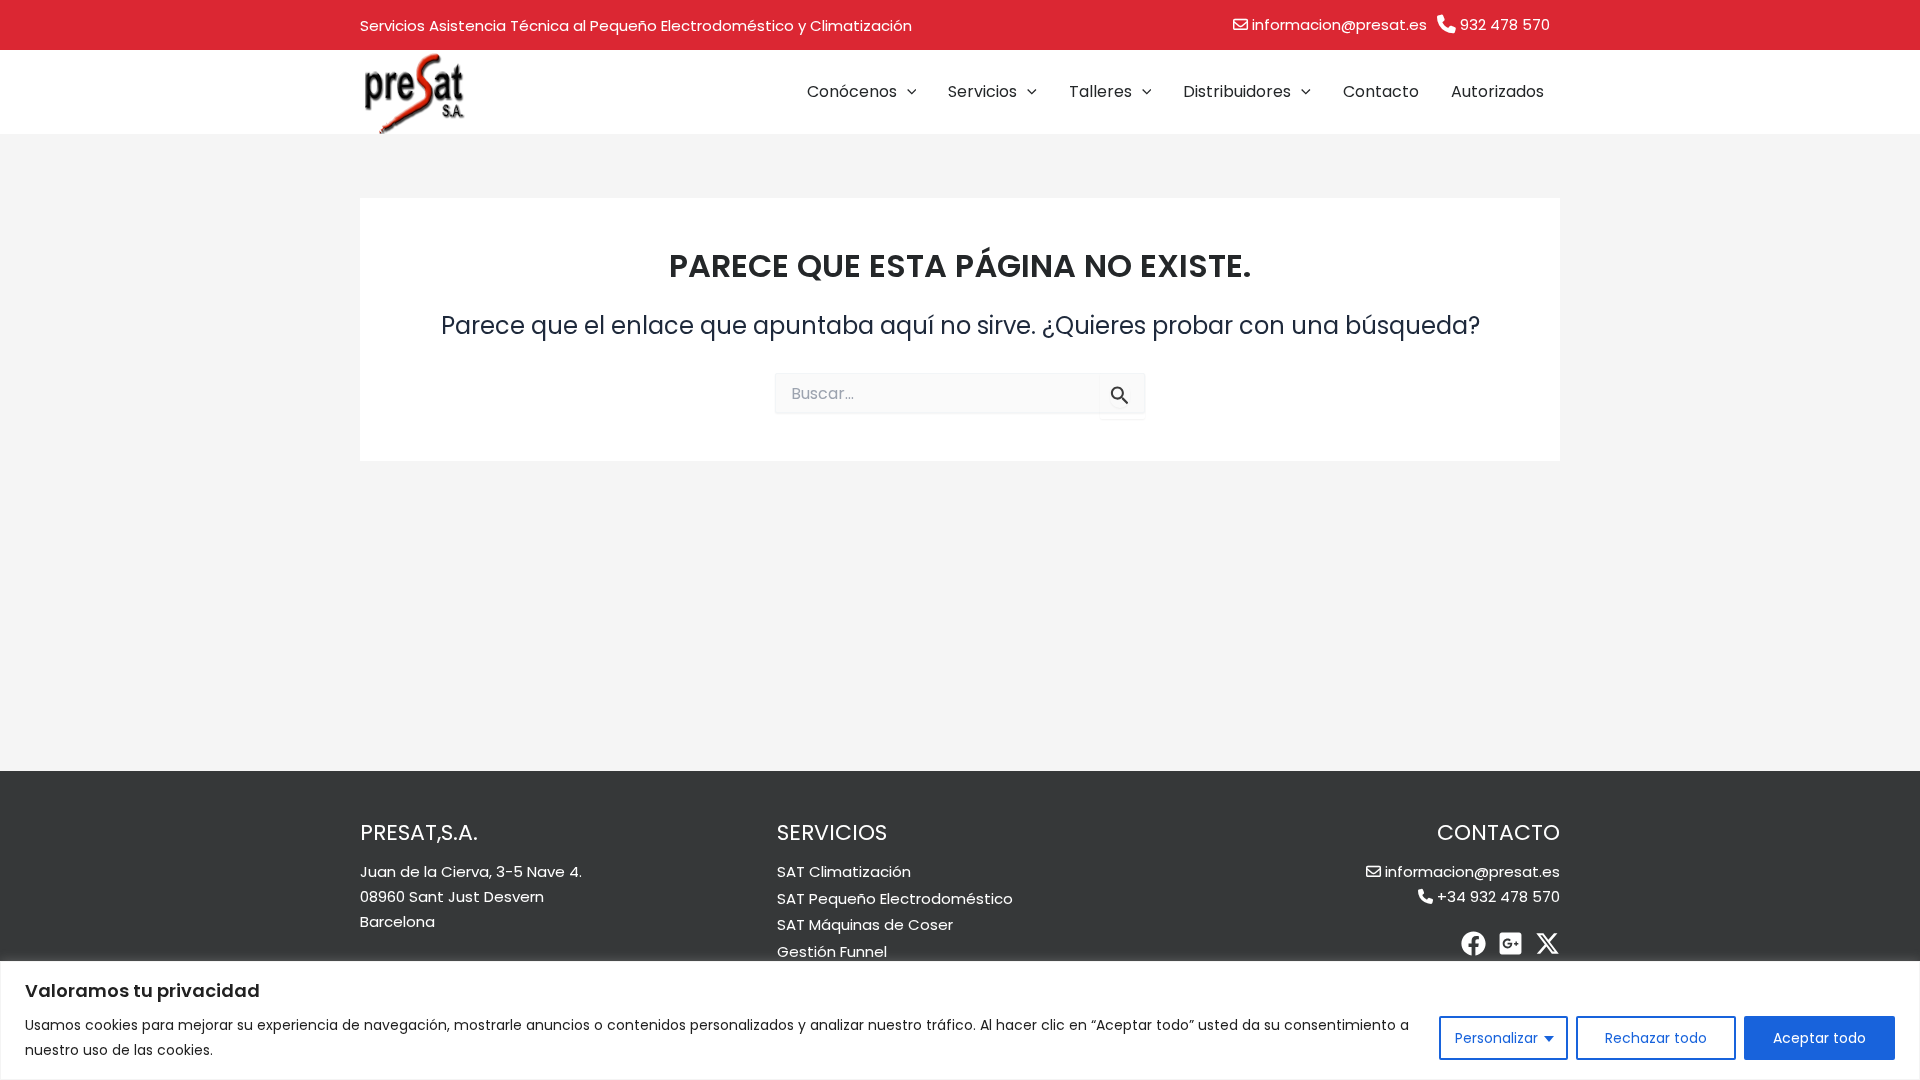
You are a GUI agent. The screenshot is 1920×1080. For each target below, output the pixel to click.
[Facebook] (1473, 943)
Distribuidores (1237, 91)
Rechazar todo (1656, 1038)
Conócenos (852, 91)
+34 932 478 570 (1498, 896)
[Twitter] (1547, 943)
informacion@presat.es (1339, 24)
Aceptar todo (1819, 1038)
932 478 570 (1505, 24)
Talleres (1100, 91)
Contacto (1381, 91)
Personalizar (1496, 1038)
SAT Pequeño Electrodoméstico (895, 898)
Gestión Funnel (832, 951)
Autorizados (1497, 91)
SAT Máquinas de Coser (865, 924)
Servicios (982, 91)
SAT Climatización (844, 871)
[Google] (1510, 943)
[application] (907, 92)
